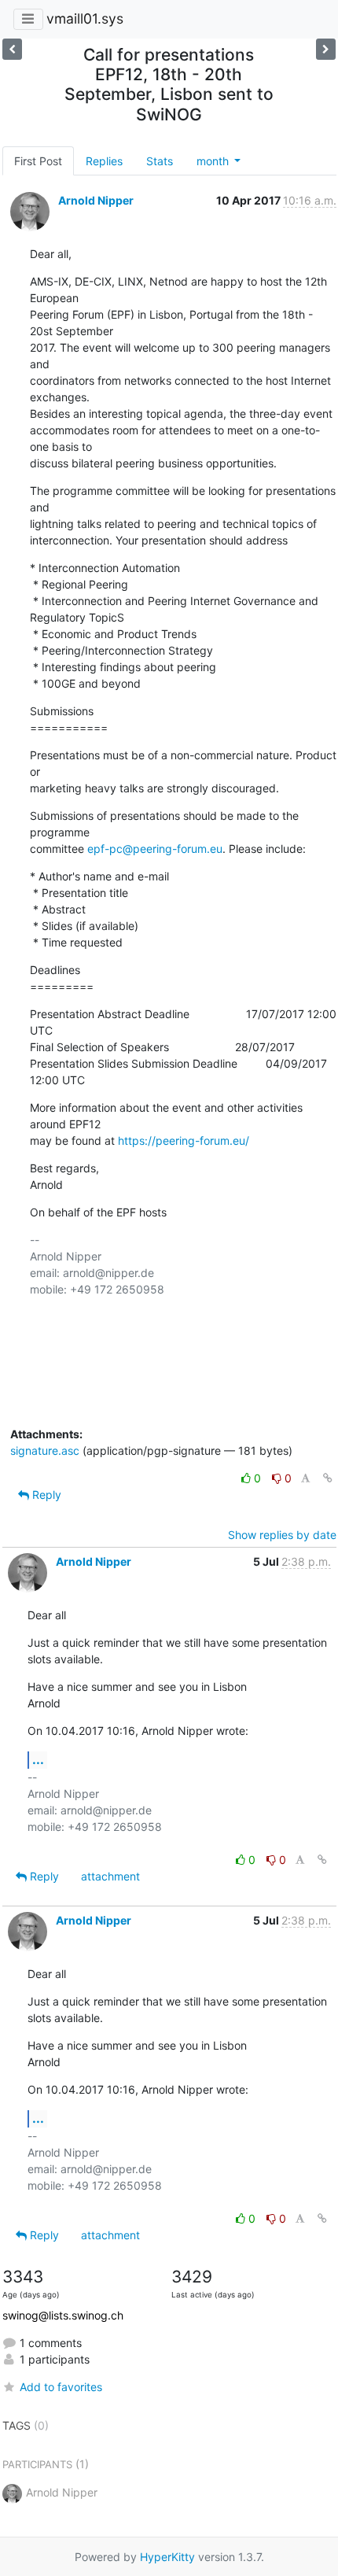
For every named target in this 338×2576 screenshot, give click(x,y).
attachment (110, 1876)
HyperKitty (167, 2557)
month (214, 161)
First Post (38, 161)
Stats (160, 161)
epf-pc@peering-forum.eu (155, 849)
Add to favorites (61, 2387)
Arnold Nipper (96, 200)
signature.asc (45, 1450)
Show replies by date (282, 1535)
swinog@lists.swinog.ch (63, 2315)
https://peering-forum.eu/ (184, 1140)
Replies (104, 161)
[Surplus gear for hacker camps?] (326, 49)
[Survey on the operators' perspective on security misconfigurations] (12, 49)
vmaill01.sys (85, 18)
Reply (45, 1495)
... (38, 1759)
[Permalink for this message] (328, 1478)
